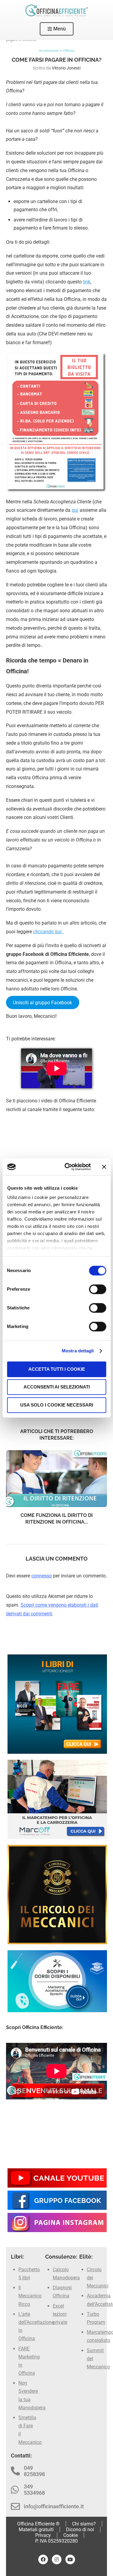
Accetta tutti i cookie (57, 1369)
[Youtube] (70, 2559)
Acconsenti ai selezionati (57, 1387)
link (87, 282)
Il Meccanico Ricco (30, 2296)
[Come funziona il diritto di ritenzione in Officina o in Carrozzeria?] (56, 1479)
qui (75, 510)
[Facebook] (43, 2559)
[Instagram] (57, 2559)
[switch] (97, 1289)
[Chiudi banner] (104, 1167)
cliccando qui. (49, 932)
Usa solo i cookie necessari (57, 1405)
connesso (42, 1576)
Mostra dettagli (78, 1351)
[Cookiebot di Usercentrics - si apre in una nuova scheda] (67, 1167)
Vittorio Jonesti (66, 68)
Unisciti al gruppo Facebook (42, 1002)
